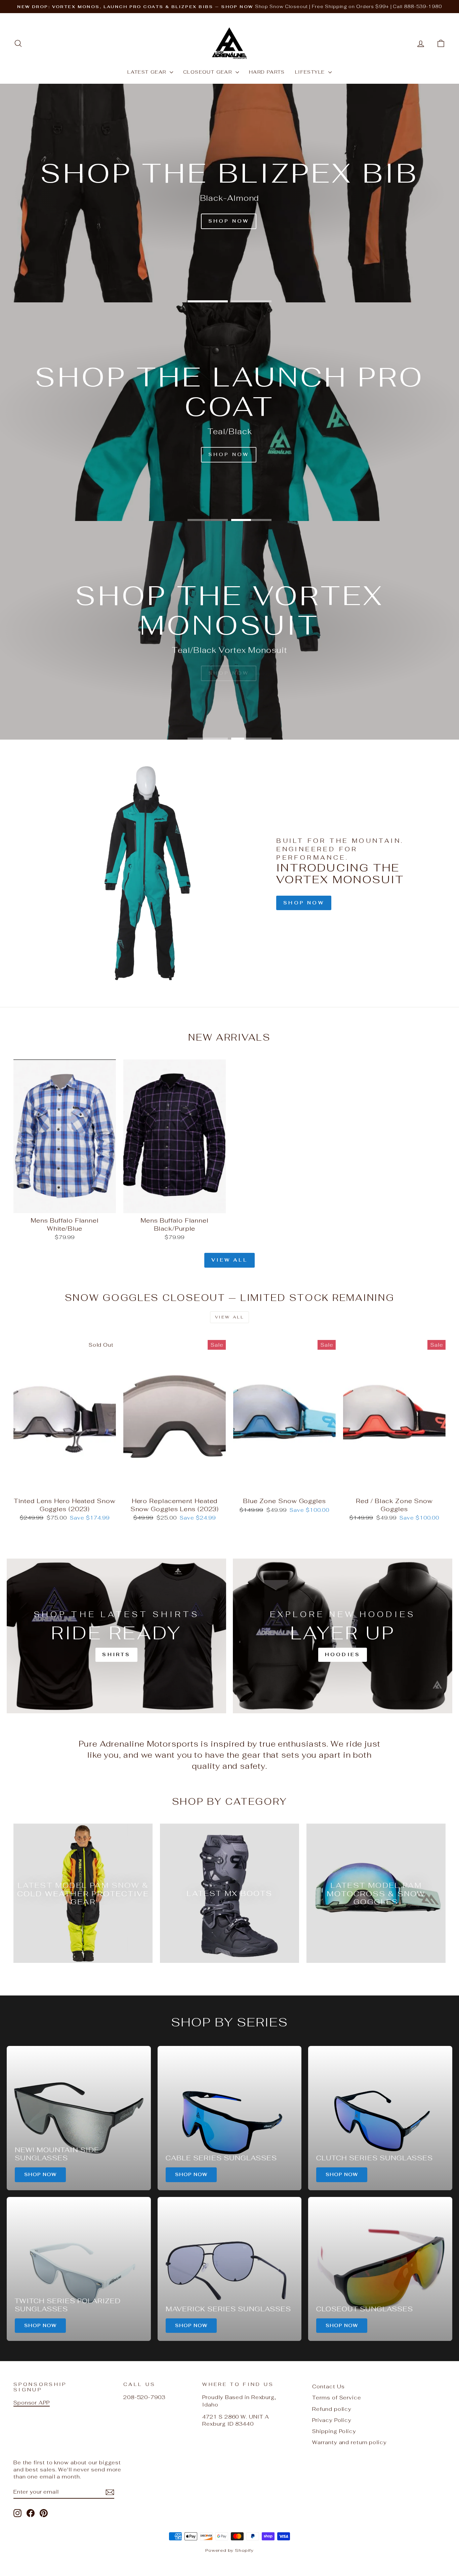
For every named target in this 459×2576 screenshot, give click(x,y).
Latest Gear (148, 72)
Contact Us (328, 2386)
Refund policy (332, 2409)
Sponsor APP (32, 2403)
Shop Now (304, 903)
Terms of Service (337, 2398)
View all (229, 1260)
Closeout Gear (208, 72)
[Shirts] (116, 1636)
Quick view (65, 1206)
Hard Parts (267, 72)
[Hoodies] (343, 1636)
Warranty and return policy (349, 2442)
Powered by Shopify (229, 2550)
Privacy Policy (332, 2420)
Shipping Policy (334, 2431)
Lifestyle (311, 72)
